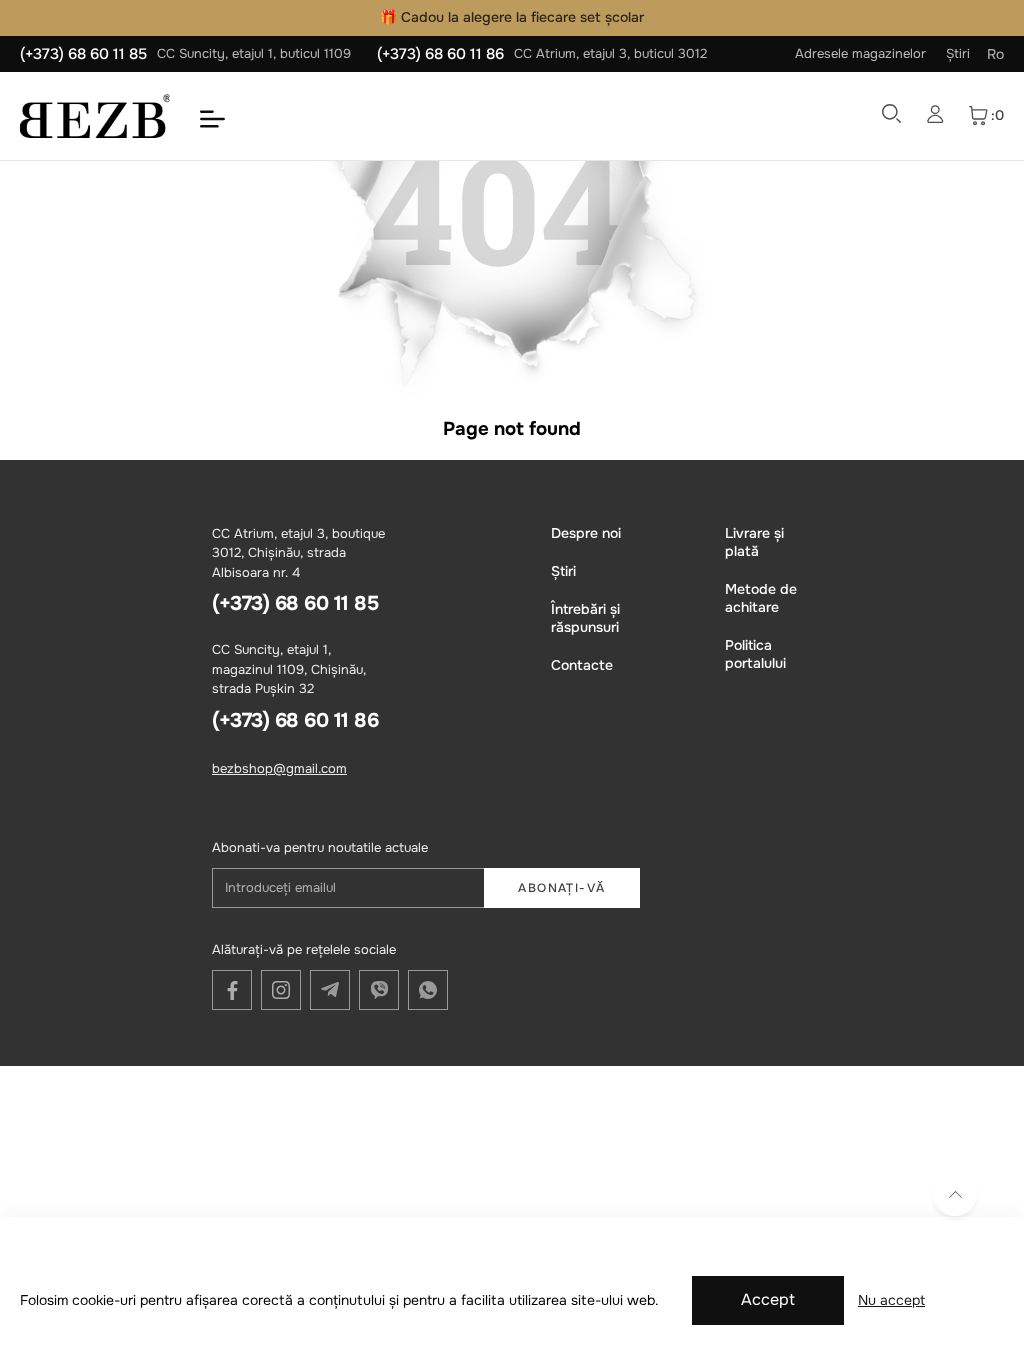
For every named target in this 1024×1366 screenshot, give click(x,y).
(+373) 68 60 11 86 (440, 54)
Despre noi (586, 533)
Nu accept (891, 1300)
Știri (958, 53)
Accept (768, 1299)
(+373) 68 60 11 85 (83, 54)
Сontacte (582, 665)
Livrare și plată (754, 542)
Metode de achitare (761, 598)
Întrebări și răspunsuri (585, 618)
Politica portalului (755, 654)
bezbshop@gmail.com (279, 768)
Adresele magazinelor (860, 53)
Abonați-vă (561, 888)
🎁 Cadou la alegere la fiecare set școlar (512, 17)
